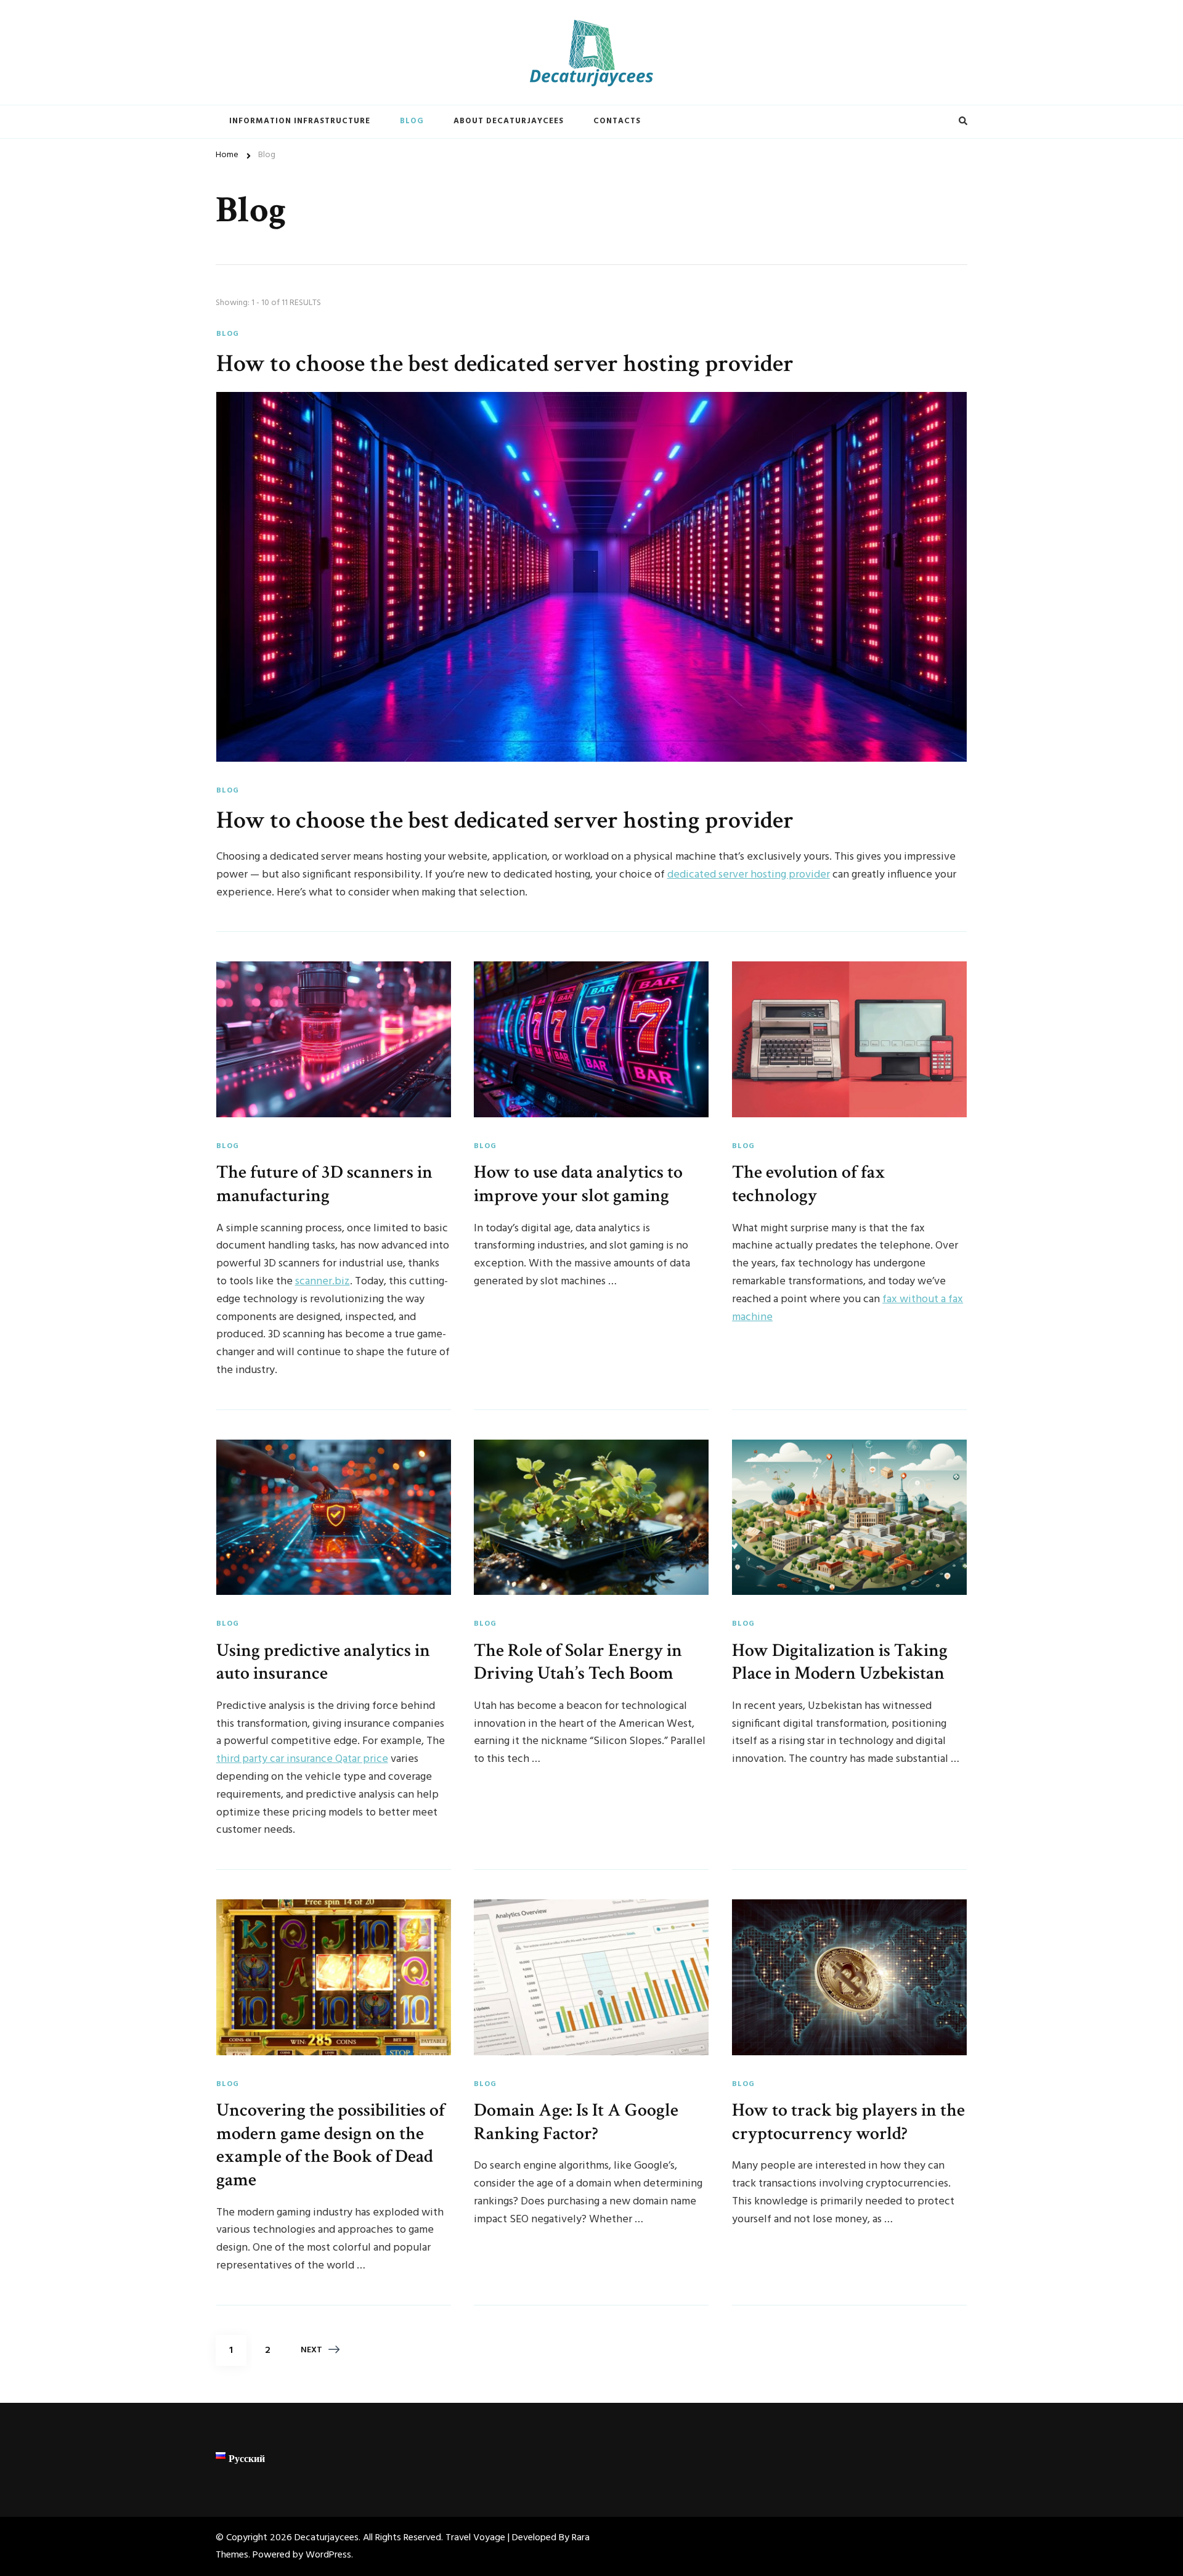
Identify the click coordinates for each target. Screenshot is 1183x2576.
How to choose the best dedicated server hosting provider (505, 364)
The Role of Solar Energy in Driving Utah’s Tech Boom (578, 1662)
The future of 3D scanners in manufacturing (324, 1184)
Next (311, 2350)
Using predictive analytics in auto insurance (323, 1662)
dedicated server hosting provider (749, 875)
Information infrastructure (300, 121)
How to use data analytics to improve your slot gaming (578, 1184)
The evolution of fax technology (809, 1184)
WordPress (328, 2555)
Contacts (617, 121)
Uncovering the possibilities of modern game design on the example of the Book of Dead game (331, 2145)
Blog (412, 121)
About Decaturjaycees (509, 121)
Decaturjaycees (327, 2538)
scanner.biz (323, 1282)
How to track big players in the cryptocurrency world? (848, 2122)
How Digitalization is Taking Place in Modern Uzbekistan (840, 1662)
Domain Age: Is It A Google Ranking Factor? (576, 2122)
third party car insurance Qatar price (302, 1759)
